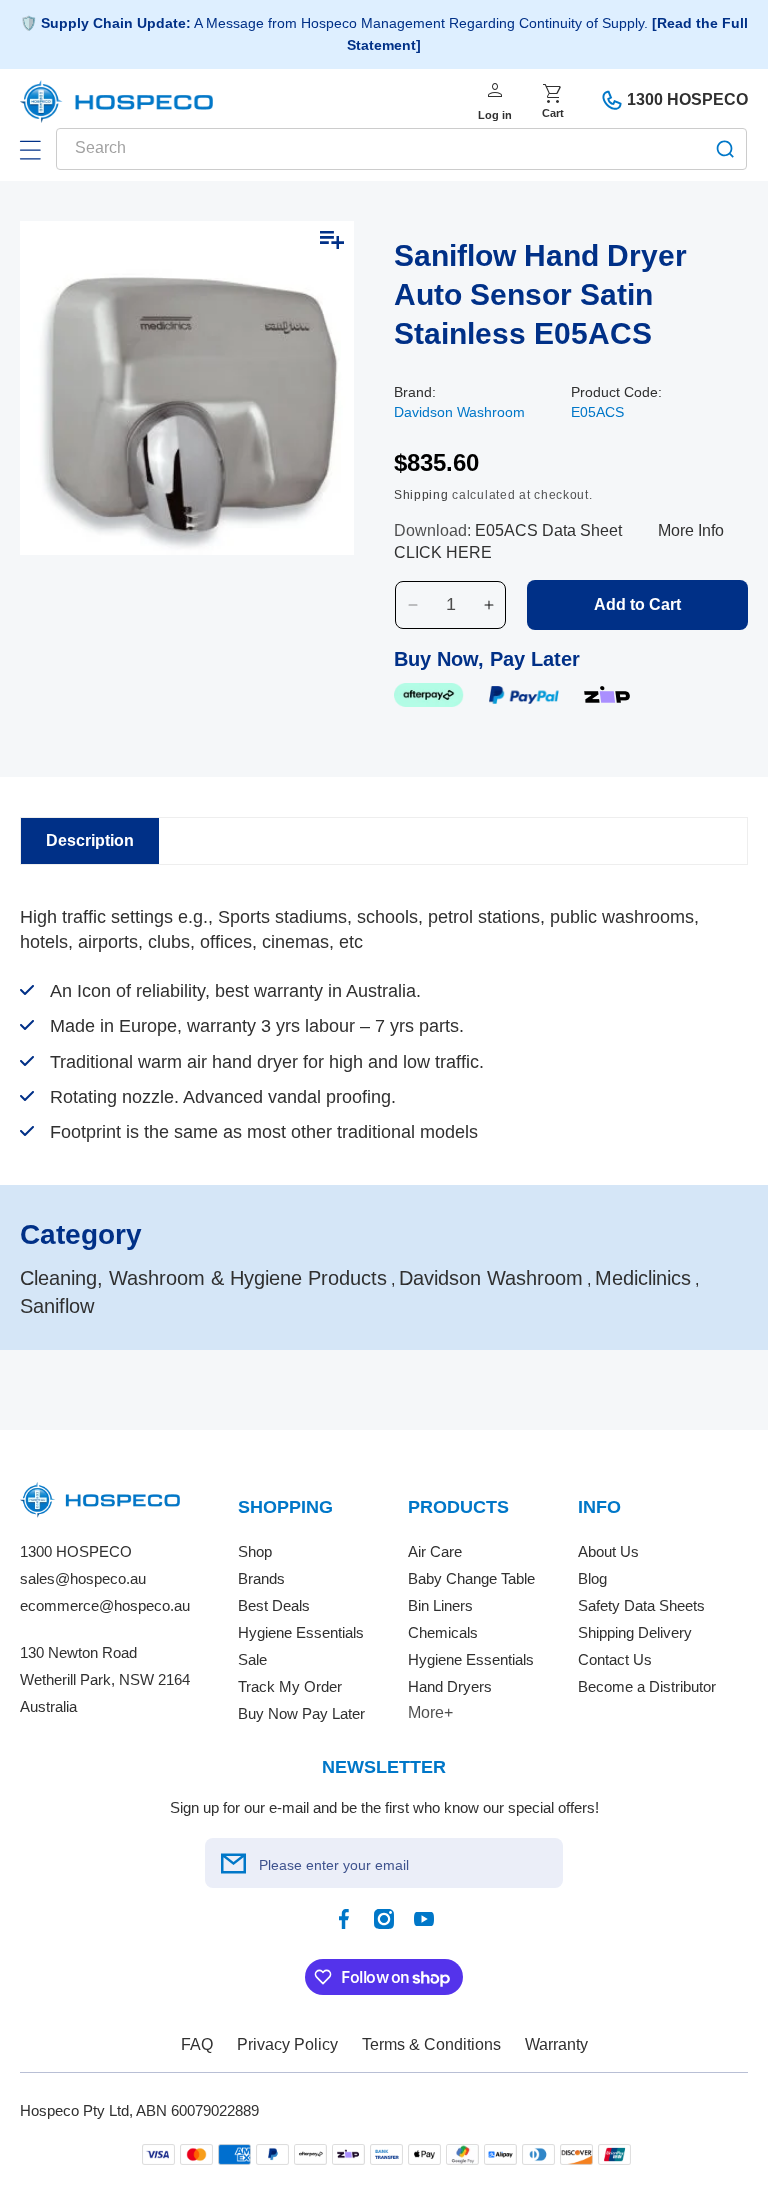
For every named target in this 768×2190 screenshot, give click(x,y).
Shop (255, 1551)
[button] (30, 150)
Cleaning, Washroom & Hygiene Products (203, 1278)
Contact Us (615, 1659)
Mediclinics (643, 1278)
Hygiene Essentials (301, 1632)
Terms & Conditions (431, 2044)
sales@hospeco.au (83, 1578)
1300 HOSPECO (687, 99)
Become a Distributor (647, 1686)
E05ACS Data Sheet (548, 530)
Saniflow (57, 1306)
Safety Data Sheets (641, 1605)
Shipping (421, 495)
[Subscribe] (233, 1863)
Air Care (435, 1551)
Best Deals (274, 1605)
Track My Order (290, 1686)
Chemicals (443, 1632)
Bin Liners (440, 1605)
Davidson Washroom (459, 412)
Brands (261, 1578)
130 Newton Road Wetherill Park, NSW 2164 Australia (105, 1679)
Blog (592, 1578)
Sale (252, 1659)
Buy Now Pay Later (301, 1713)
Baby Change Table (471, 1578)
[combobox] (401, 149)
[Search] (725, 149)
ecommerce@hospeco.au (105, 1605)
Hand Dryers (450, 1686)
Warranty (556, 2044)
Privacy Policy (287, 2044)
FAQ (197, 2044)
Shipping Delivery (635, 1632)
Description (90, 840)
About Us (608, 1551)
